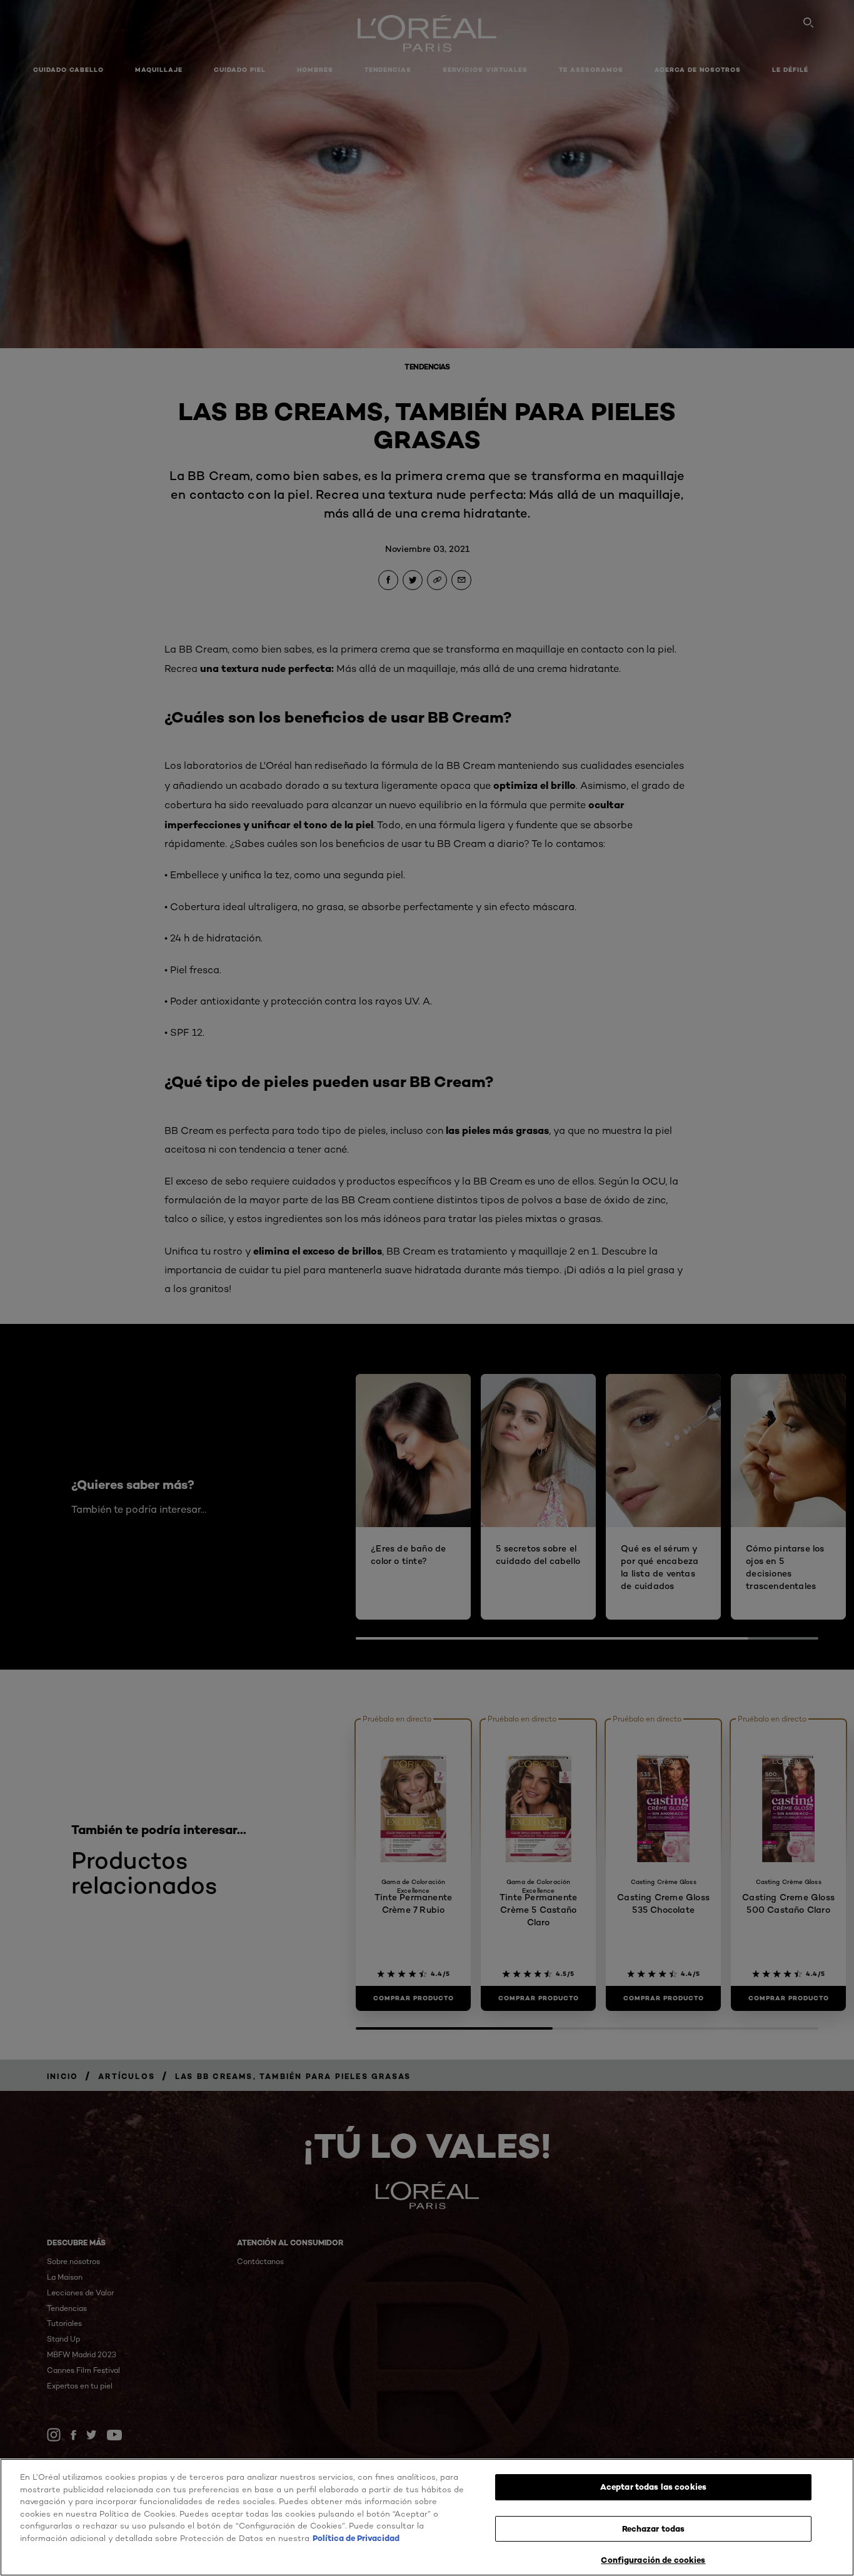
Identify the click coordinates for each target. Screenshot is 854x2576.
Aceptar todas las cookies (653, 2487)
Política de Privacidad (356, 2538)
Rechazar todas (654, 2528)
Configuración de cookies (653, 2560)
